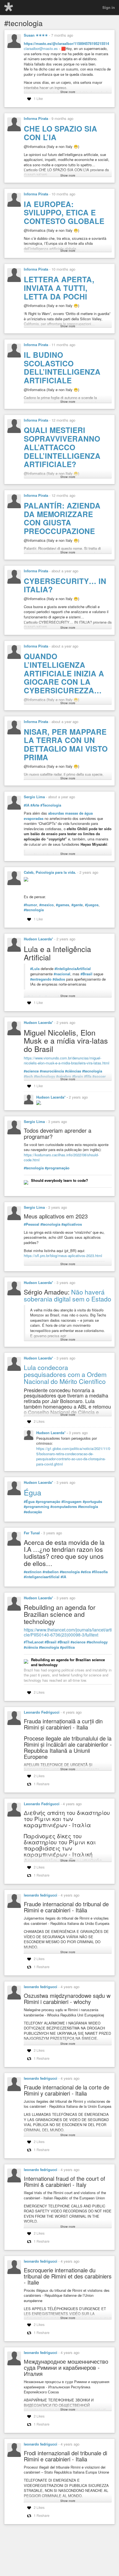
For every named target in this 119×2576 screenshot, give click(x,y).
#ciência (31, 1647)
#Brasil (86, 974)
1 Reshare (42, 1784)
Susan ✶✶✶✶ (36, 35)
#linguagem (72, 1502)
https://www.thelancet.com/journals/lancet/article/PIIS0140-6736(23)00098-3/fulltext (68, 1632)
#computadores (64, 1507)
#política (67, 1647)
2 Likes (39, 1421)
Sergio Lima (34, 797)
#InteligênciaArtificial (73, 969)
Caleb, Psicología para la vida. (50, 872)
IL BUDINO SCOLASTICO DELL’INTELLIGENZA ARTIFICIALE (62, 367)
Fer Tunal (32, 1533)
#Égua (29, 1502)
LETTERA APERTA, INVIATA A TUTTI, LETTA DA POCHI (59, 288)
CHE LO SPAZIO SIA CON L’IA (60, 133)
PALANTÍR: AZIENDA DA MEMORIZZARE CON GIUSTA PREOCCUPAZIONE (62, 518)
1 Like (38, 98)
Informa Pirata (36, 118)
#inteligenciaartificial (42, 1577)
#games (63, 905)
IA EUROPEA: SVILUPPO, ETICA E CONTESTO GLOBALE (64, 212)
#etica (86, 1572)
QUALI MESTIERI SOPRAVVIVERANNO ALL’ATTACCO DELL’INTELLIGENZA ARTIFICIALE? (62, 447)
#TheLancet (34, 1642)
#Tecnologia (51, 805)
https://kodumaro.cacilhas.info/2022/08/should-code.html (61, 1157)
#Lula (35, 969)
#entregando (41, 979)
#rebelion (51, 1572)
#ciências (73, 1071)
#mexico (46, 905)
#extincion (33, 1572)
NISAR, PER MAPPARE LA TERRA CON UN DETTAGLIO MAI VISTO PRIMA (66, 744)
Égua (33, 1492)
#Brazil (64, 1642)
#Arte (35, 805)
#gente (77, 905)
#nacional (62, 974)
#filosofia (100, 1572)
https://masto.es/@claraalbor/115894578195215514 (66, 43)
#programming (37, 1507)
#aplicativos (72, 1224)
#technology (97, 1642)
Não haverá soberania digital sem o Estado (68, 1295)
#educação (33, 1512)
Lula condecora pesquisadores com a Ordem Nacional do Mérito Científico (65, 1374)
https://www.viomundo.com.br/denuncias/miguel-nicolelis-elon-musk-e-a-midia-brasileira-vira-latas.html (67, 1061)
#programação (57, 1168)
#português (92, 1502)
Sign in (109, 7)
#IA (27, 805)
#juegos (92, 905)
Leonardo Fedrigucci (42, 1712)
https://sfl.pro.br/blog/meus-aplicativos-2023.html (63, 1256)
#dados (59, 979)
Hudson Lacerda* (38, 939)
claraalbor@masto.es (41, 48)
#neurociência (52, 1071)
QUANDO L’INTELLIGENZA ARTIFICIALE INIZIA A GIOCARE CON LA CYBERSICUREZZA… (64, 673)
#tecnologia (34, 910)
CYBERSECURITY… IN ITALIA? (65, 585)
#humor (30, 905)
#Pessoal (32, 1224)
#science (31, 1071)
